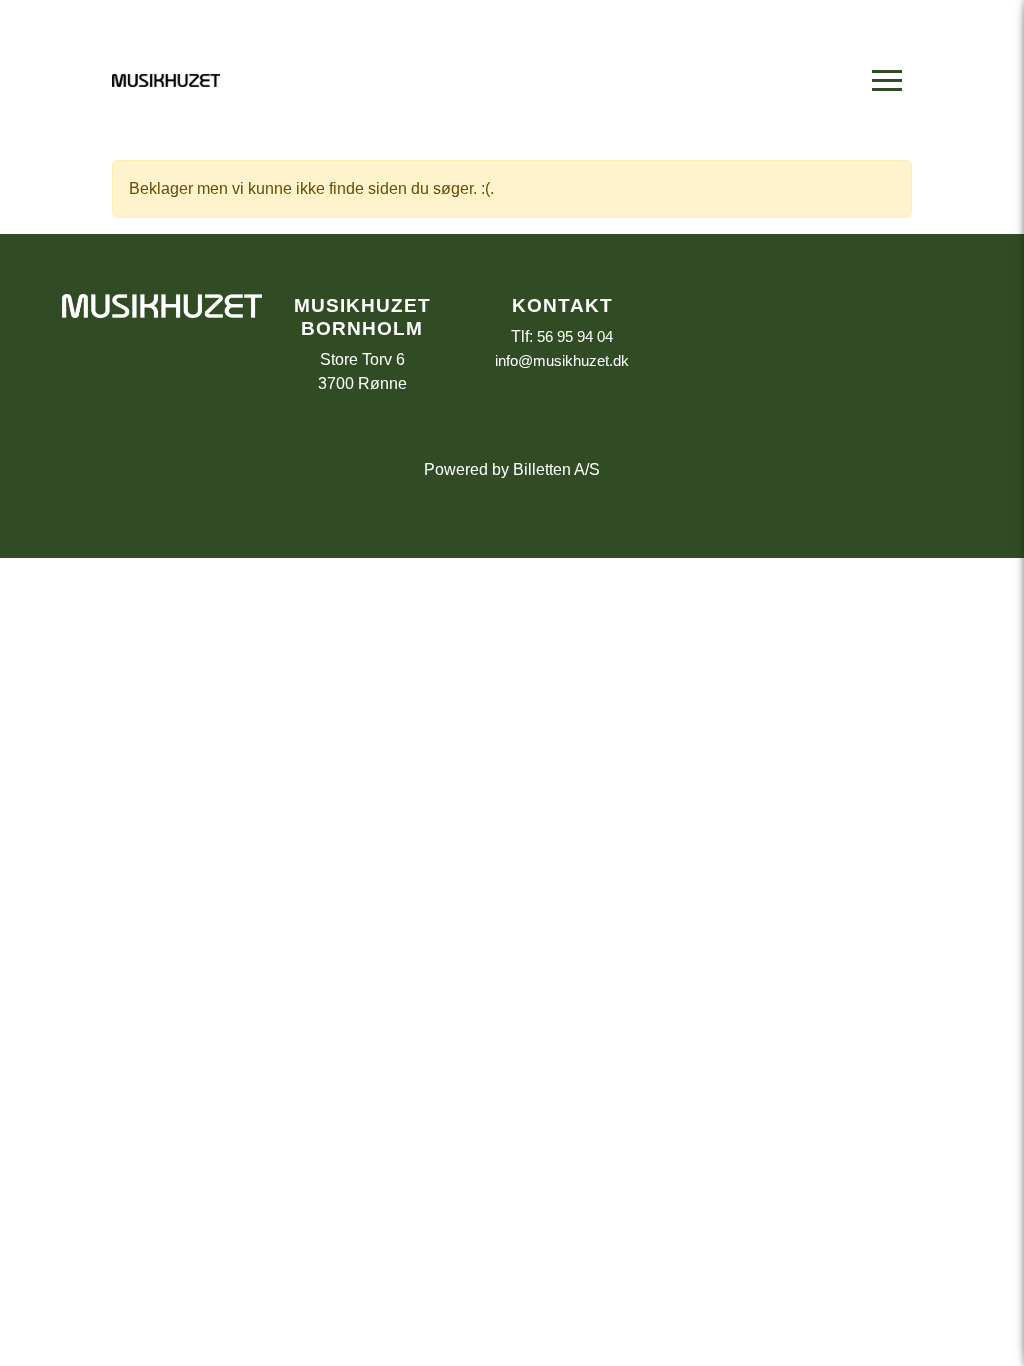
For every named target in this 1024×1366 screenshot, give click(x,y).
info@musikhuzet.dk (562, 360)
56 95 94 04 (575, 336)
